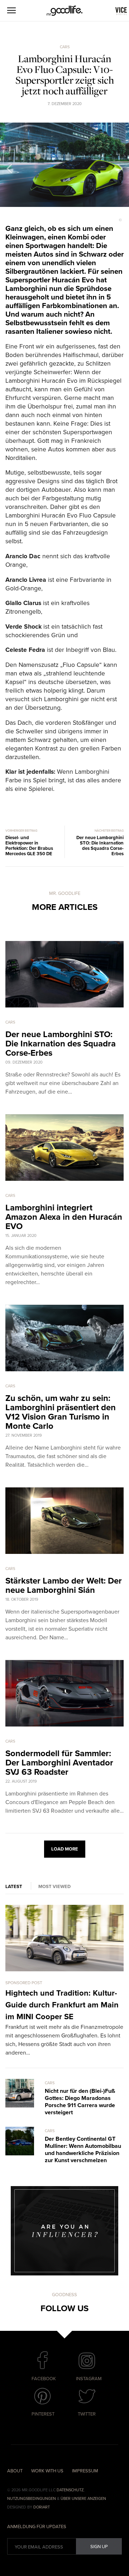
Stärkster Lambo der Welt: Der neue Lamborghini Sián (64, 1586)
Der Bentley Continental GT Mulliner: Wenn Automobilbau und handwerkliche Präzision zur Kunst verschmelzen (83, 2150)
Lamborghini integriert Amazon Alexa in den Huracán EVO (64, 1217)
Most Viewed (54, 1887)
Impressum (85, 2471)
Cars (65, 47)
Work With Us (47, 2471)
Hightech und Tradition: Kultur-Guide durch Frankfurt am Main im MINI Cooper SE (62, 2005)
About (15, 2471)
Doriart (42, 2507)
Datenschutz (70, 2490)
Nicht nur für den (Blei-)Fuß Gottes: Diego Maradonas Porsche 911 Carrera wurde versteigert (80, 2102)
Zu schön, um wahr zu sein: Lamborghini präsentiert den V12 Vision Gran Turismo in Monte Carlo (61, 1412)
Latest (14, 1887)
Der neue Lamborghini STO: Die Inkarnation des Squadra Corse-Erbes (61, 1044)
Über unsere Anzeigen (83, 2499)
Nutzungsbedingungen (32, 2499)
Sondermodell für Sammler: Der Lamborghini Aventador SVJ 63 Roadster (59, 1763)
